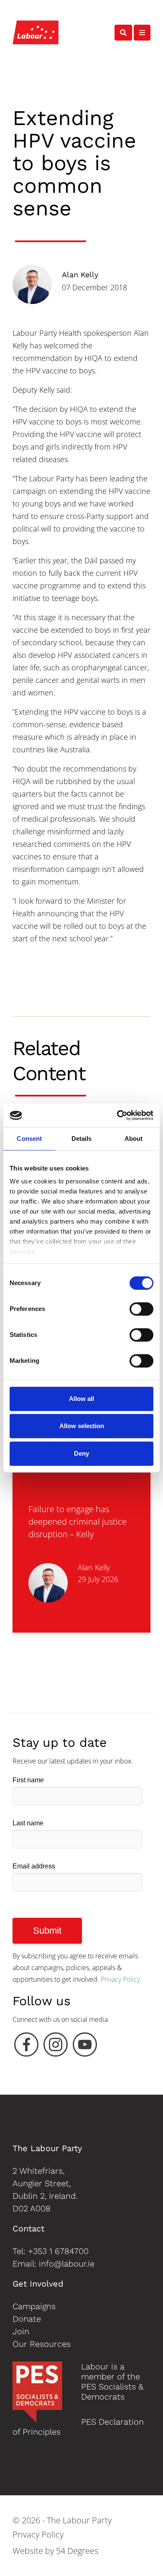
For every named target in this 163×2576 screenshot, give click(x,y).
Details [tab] (82, 1138)
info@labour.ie (67, 2264)
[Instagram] (56, 2047)
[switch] (141, 1309)
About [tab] (134, 1138)
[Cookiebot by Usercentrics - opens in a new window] (117, 1115)
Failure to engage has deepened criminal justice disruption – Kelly (78, 1522)
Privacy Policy (120, 1979)
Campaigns (34, 2306)
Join (21, 2331)
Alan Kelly (80, 275)
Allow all (81, 1399)
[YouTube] (85, 2047)
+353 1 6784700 (58, 2251)
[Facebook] (26, 2047)
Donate (27, 2319)
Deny (81, 1453)
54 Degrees (77, 2551)
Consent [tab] (29, 1138)
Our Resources (42, 2344)
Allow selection (82, 1426)
